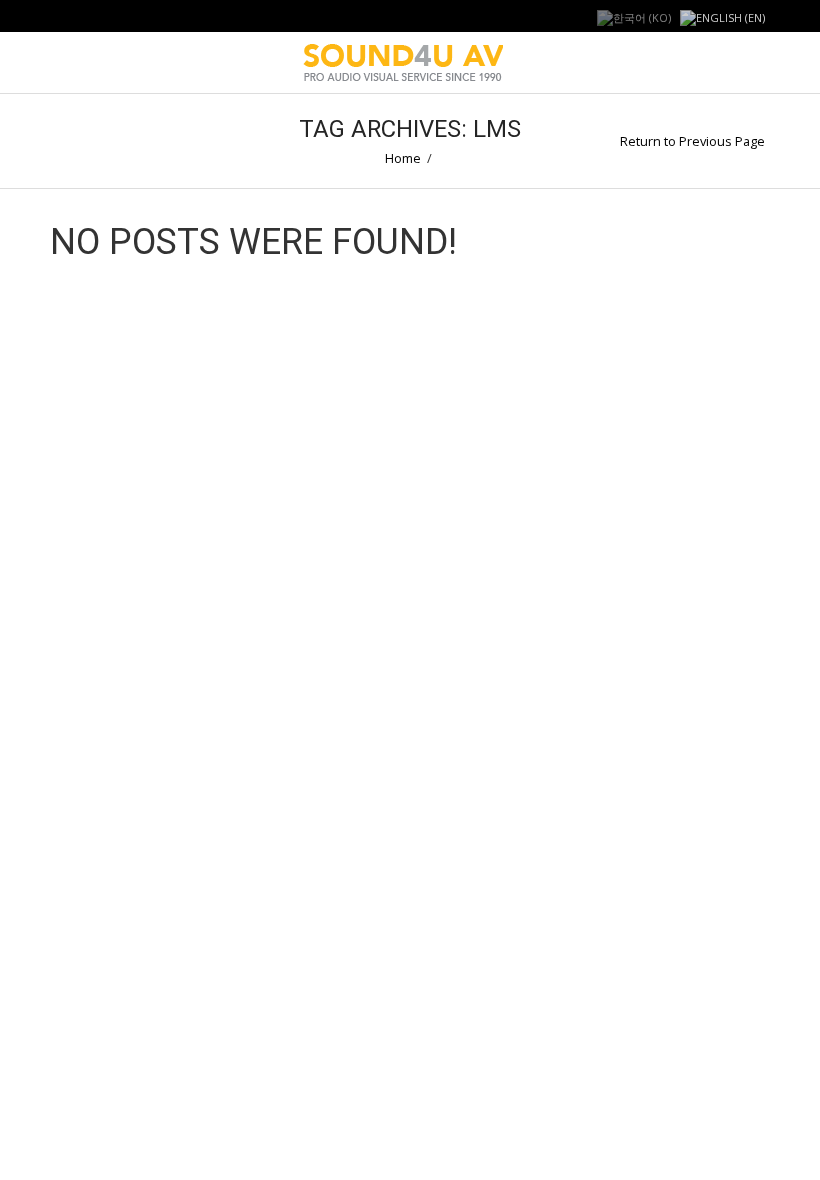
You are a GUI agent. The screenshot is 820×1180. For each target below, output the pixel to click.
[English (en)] (722, 16)
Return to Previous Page (692, 141)
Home (403, 158)
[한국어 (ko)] (634, 16)
